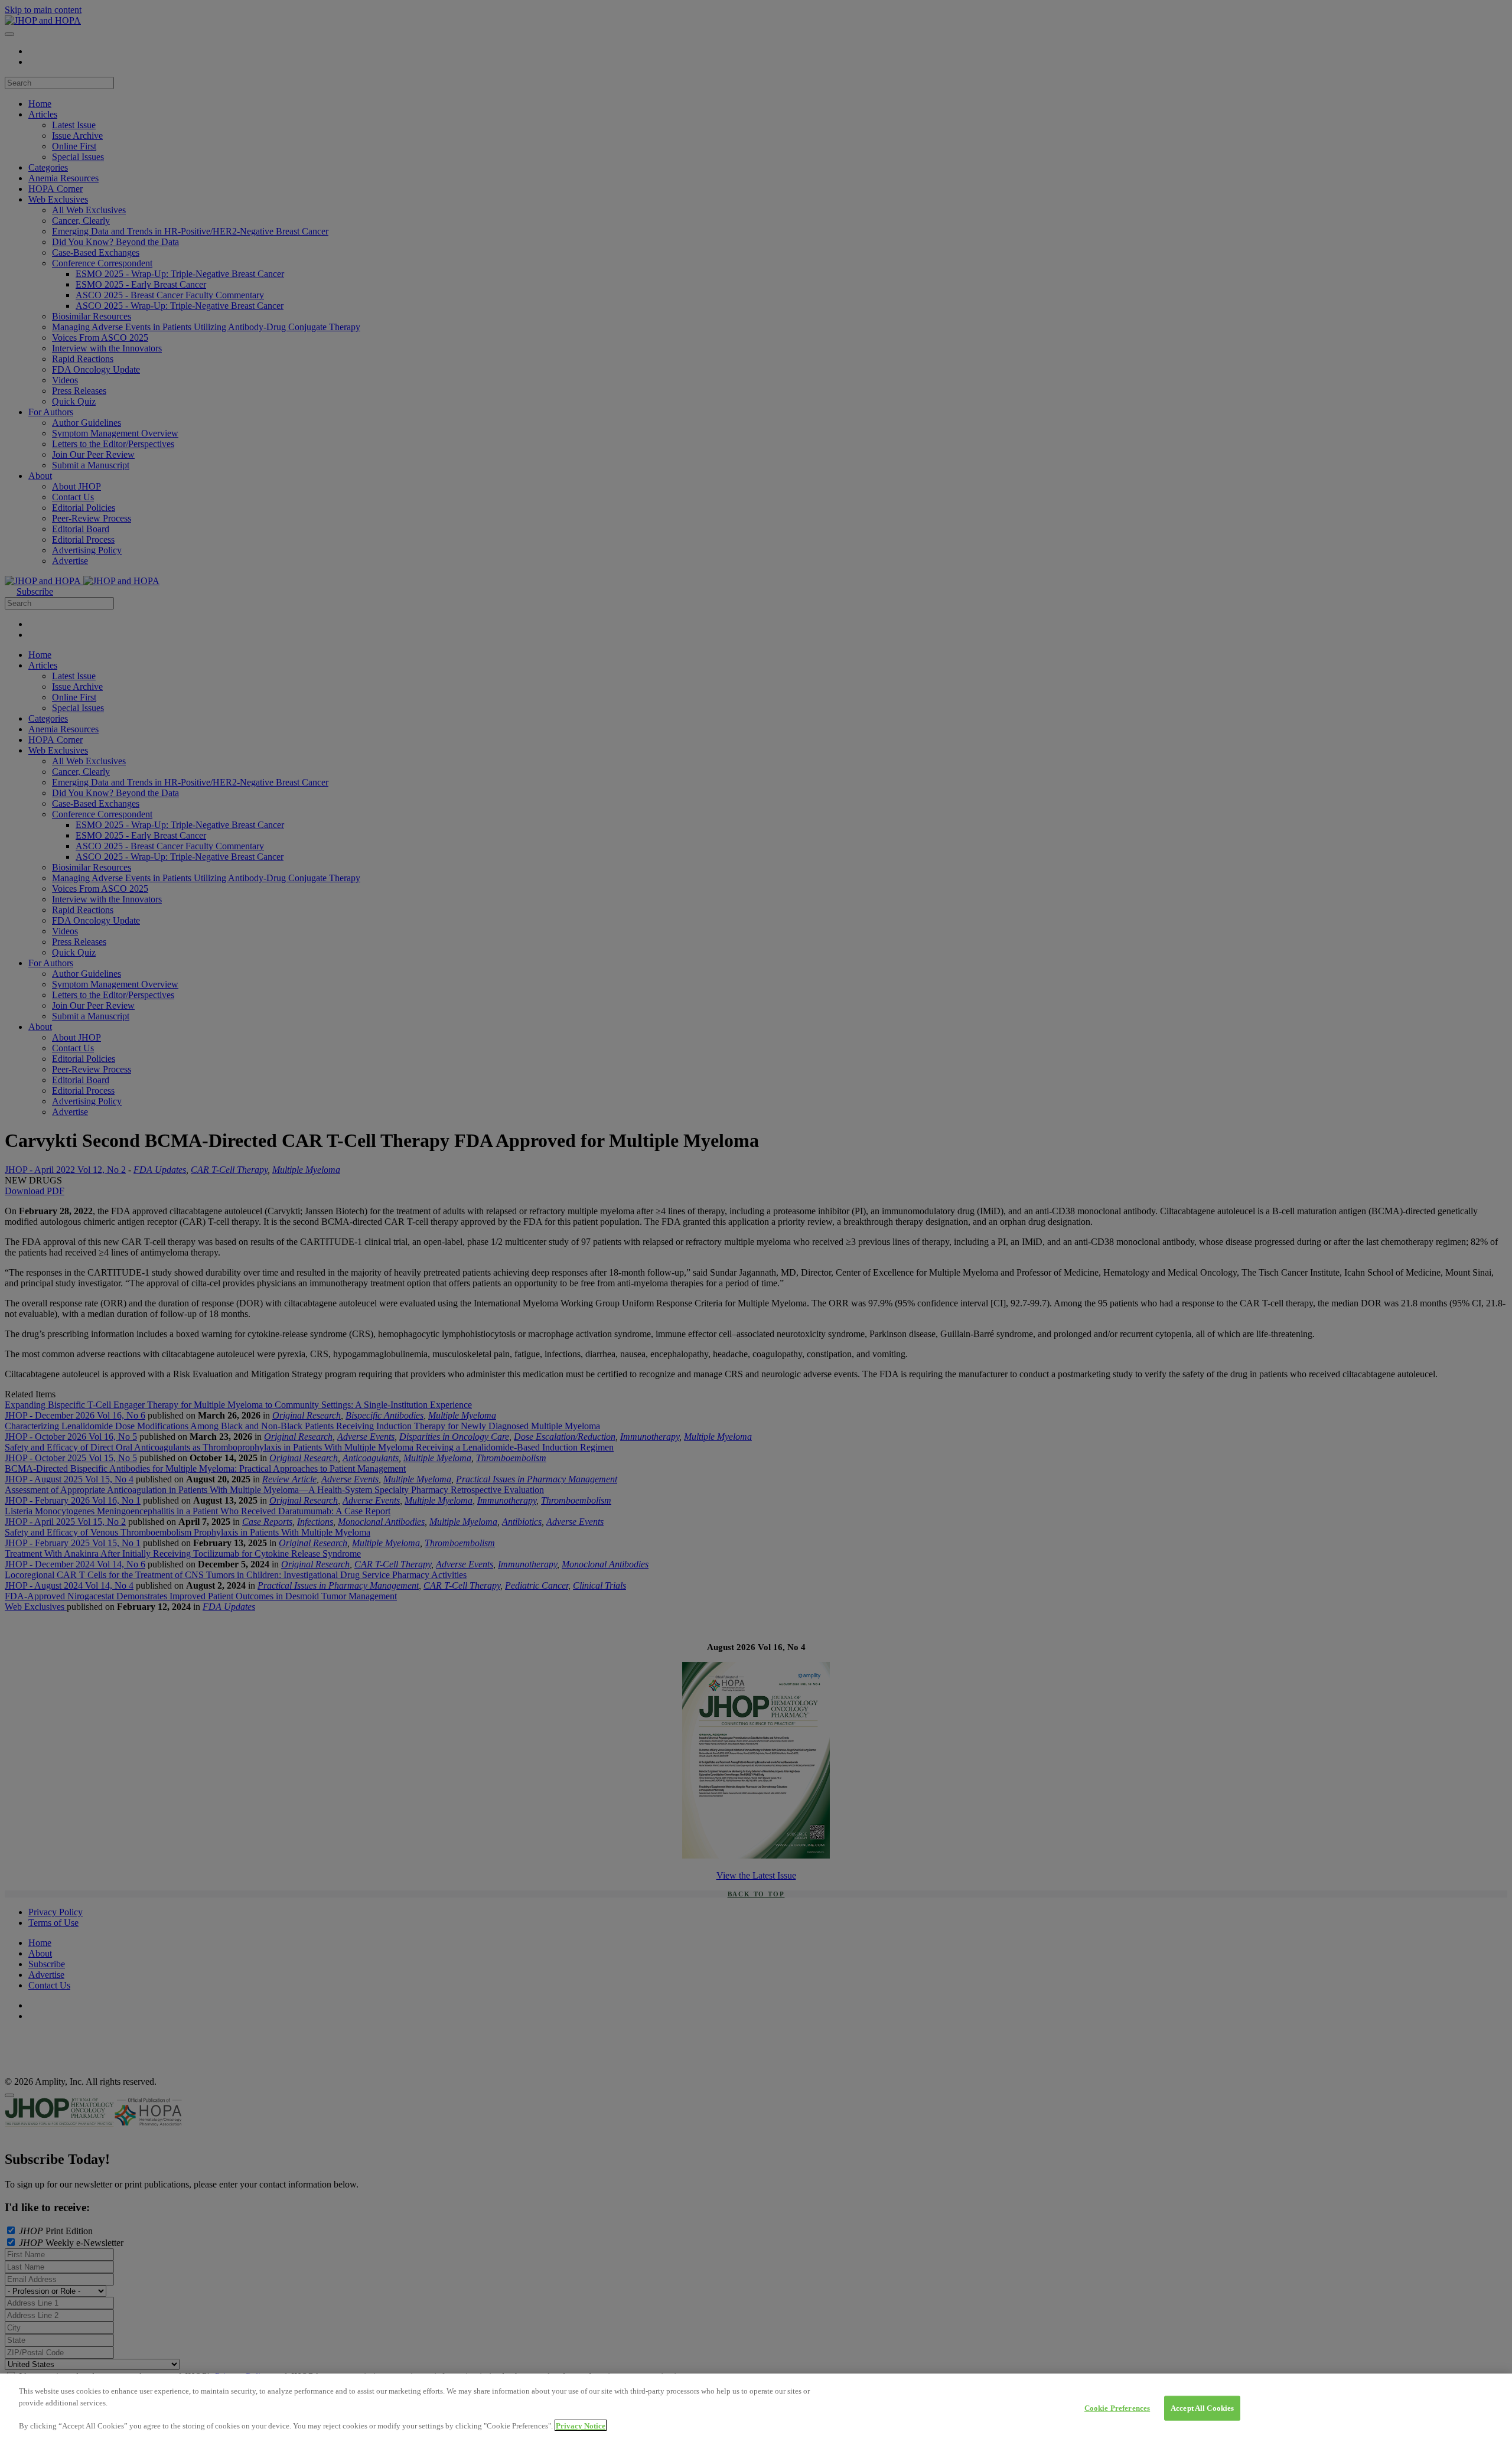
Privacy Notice (581, 2425)
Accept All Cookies (1202, 2408)
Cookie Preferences (1117, 2408)
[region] (756, 2409)
